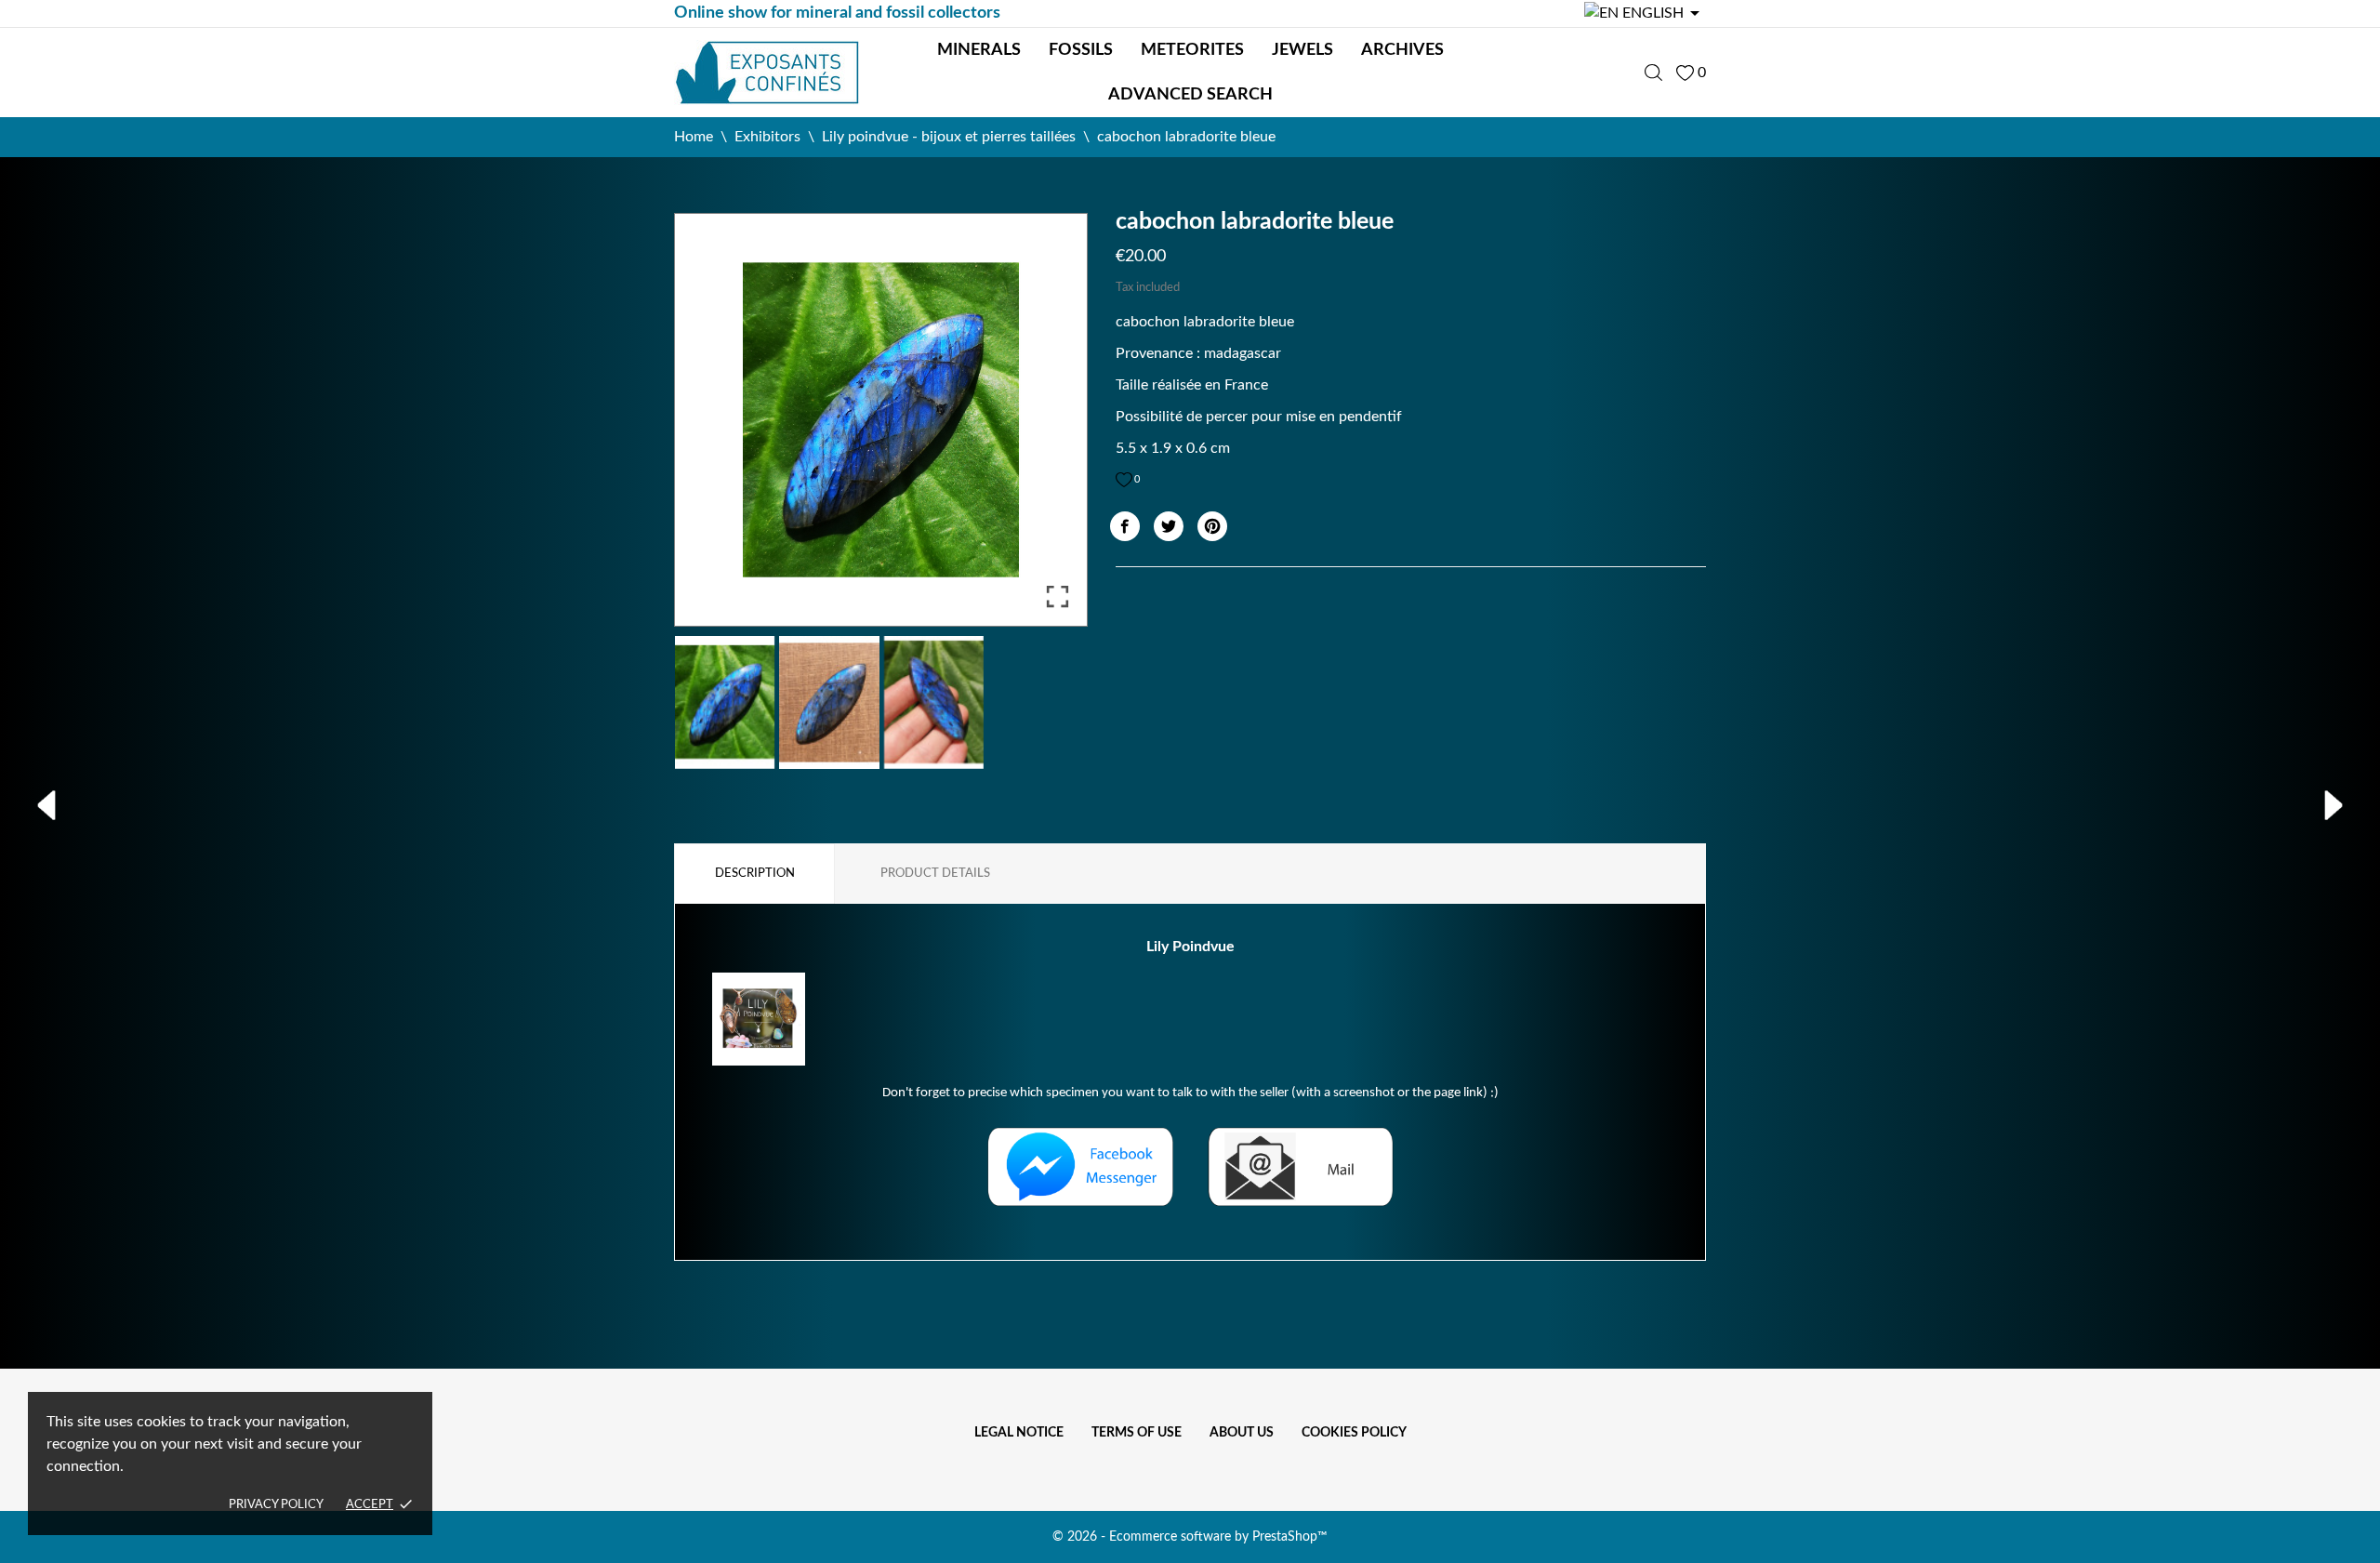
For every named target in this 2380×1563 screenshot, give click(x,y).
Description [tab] (755, 874)
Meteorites (1192, 50)
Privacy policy (276, 1505)
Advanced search (1190, 95)
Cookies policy (1354, 1433)
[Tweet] (1169, 526)
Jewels (1302, 50)
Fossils (1081, 50)
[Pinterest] (1212, 526)
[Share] (1125, 526)
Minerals (979, 50)
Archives (1402, 50)
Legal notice (1019, 1433)
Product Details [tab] (935, 874)
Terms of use (1137, 1433)
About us (1242, 1433)
